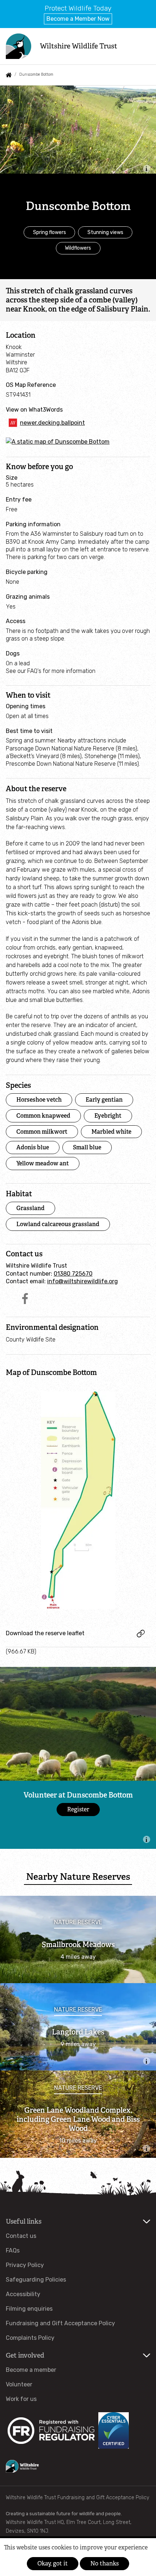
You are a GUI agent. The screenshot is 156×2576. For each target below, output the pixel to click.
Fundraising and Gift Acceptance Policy (60, 2323)
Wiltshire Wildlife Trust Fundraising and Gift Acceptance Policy (77, 2498)
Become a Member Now (78, 19)
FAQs (13, 2250)
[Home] (19, 46)
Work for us (21, 2399)
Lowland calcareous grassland (58, 1224)
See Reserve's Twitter (11, 1299)
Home (9, 75)
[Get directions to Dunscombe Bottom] (58, 442)
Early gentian (104, 1100)
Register (78, 1809)
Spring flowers (50, 232)
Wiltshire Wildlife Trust (79, 46)
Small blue (87, 1147)
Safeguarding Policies (36, 2280)
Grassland (30, 1208)
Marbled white (111, 1132)
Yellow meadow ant (43, 1163)
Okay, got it (53, 2563)
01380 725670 (73, 1274)
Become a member (31, 2370)
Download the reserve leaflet (45, 1633)
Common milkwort (42, 1132)
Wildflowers (78, 248)
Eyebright (108, 1116)
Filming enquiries (29, 2309)
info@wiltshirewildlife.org (83, 1281)
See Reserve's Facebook (25, 1299)
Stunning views (105, 232)
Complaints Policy (30, 2338)
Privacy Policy (25, 2265)
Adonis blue (33, 1147)
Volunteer (19, 2384)
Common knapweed (43, 1116)
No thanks (104, 2563)
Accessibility (23, 2294)
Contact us (21, 2236)
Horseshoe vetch (39, 1100)
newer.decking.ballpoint (52, 423)
